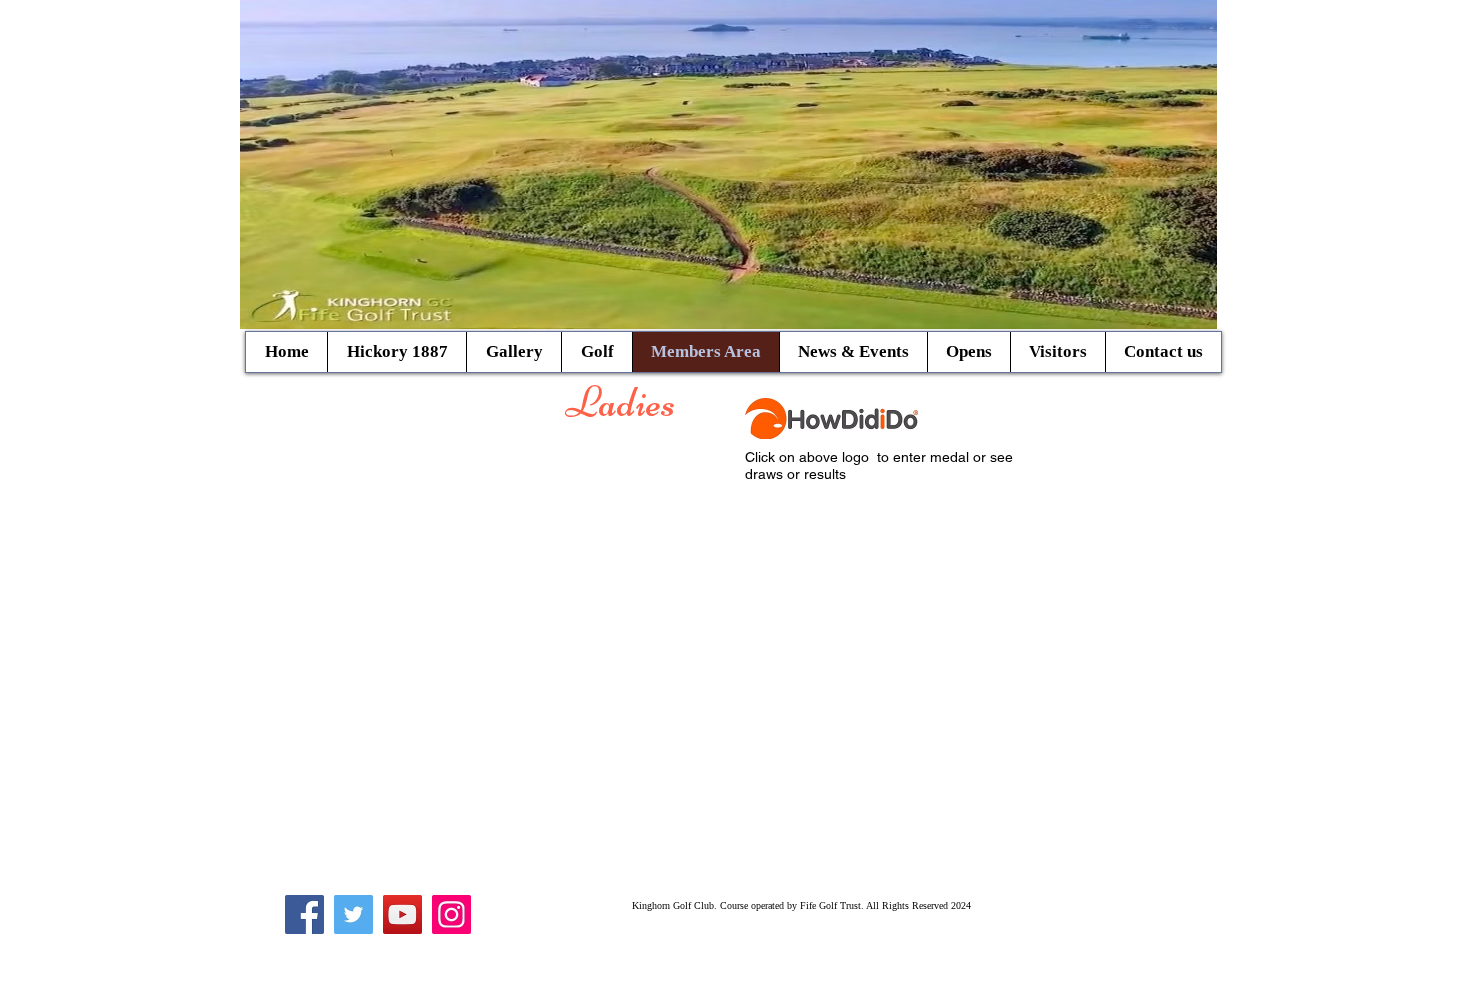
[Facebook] (304, 914)
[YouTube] (402, 914)
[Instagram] (451, 914)
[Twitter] (353, 914)
